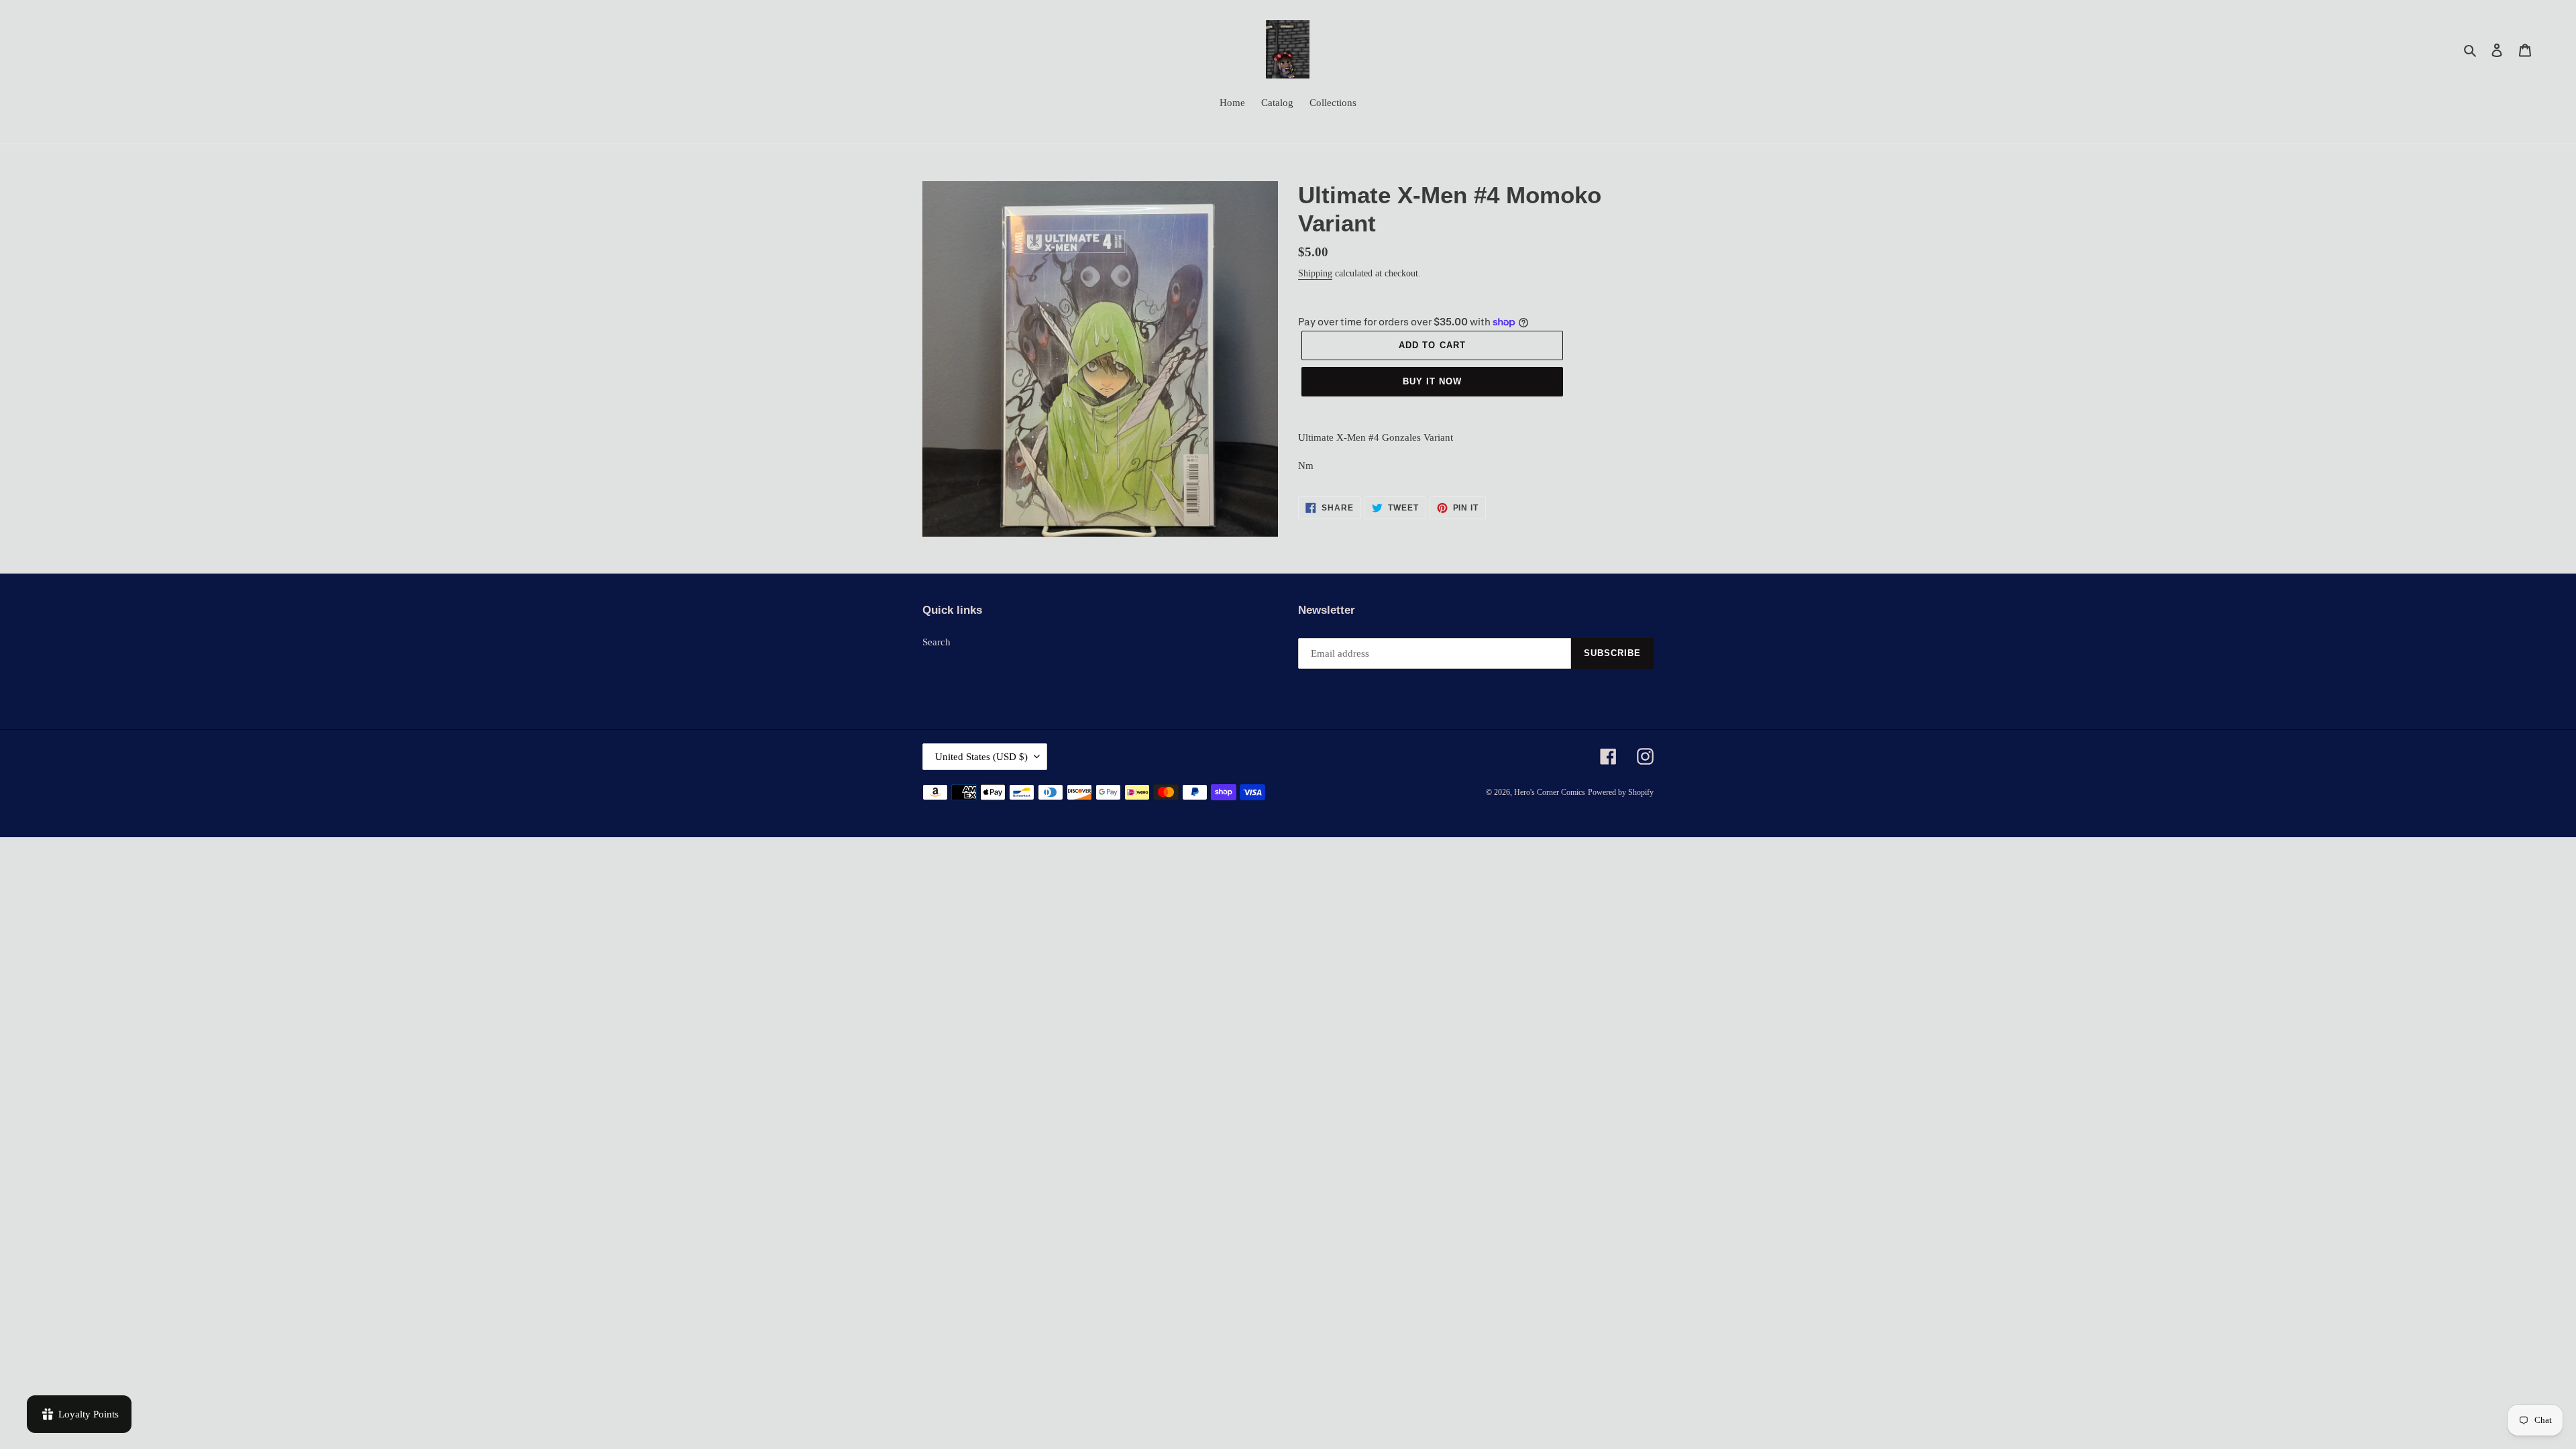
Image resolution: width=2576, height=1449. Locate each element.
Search (936, 642)
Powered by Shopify (1621, 792)
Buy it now (1432, 381)
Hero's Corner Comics (1550, 792)
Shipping (1315, 273)
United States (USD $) (981, 757)
